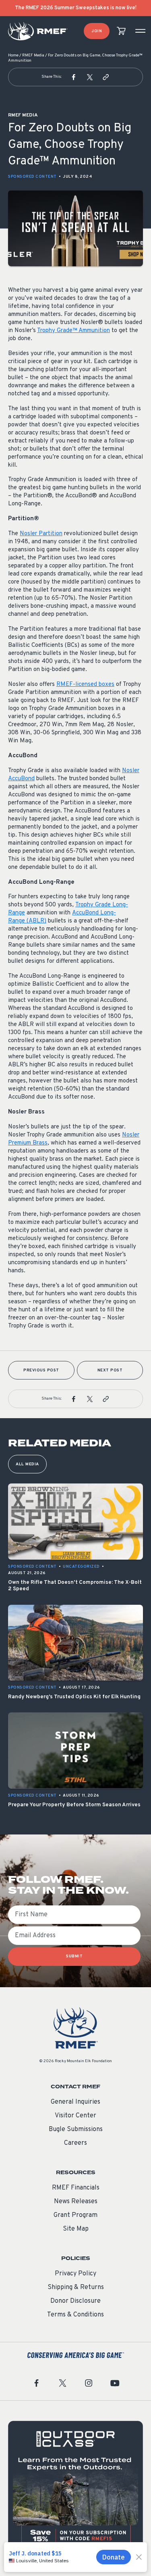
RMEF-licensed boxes (85, 685)
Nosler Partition (41, 534)
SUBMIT (74, 1956)
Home (13, 55)
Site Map (76, 2229)
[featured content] (75, 2488)
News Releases (76, 2202)
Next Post (110, 1370)
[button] (74, 77)
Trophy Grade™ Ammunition (73, 331)
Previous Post (41, 1370)
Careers (75, 2143)
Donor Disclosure (75, 2301)
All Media (27, 1464)
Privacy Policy (75, 2274)
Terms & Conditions (75, 2315)
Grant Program (75, 2215)
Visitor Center (75, 2116)
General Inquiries (75, 2102)
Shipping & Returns (76, 2287)
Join (97, 31)
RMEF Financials (76, 2188)
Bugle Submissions (76, 2129)
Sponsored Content (32, 177)
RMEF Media (33, 55)
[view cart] (121, 31)
